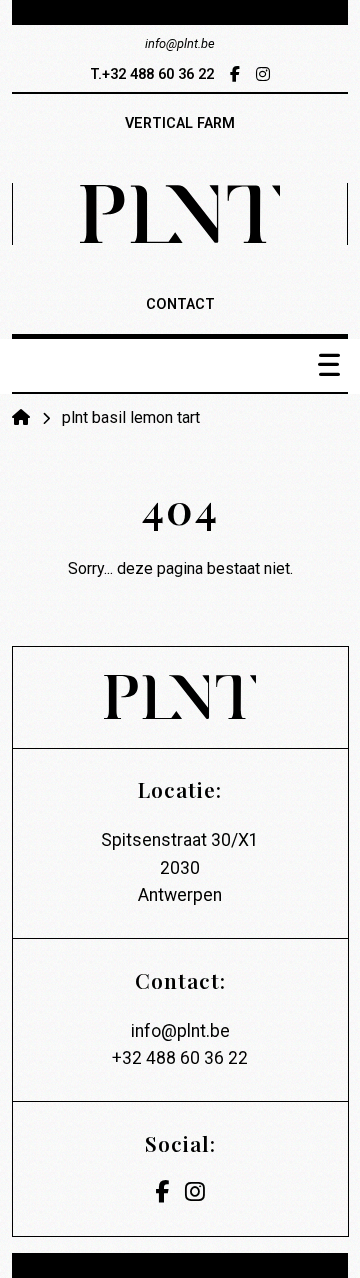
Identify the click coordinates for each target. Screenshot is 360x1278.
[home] (23, 417)
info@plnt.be (180, 1031)
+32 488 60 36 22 (180, 1058)
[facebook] (235, 74)
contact (180, 304)
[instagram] (263, 74)
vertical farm (180, 123)
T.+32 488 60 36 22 (152, 74)
